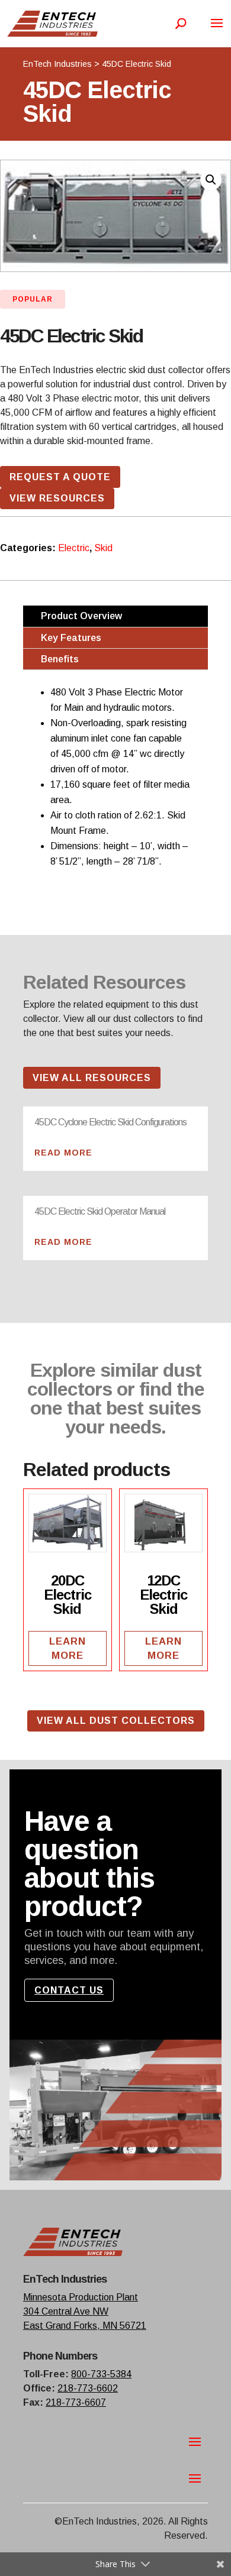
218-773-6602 (88, 2388)
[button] (211, 180)
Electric (74, 548)
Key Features (71, 638)
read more (63, 1153)
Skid (103, 548)
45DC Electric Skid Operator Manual (100, 1211)
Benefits (60, 659)
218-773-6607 (76, 2402)
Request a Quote (60, 477)
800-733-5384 (101, 2374)
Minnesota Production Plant (81, 2297)
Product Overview (81, 616)
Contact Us (69, 1990)
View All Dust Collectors (116, 1721)
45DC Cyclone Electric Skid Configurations (110, 1122)
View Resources (57, 498)
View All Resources (92, 1078)
